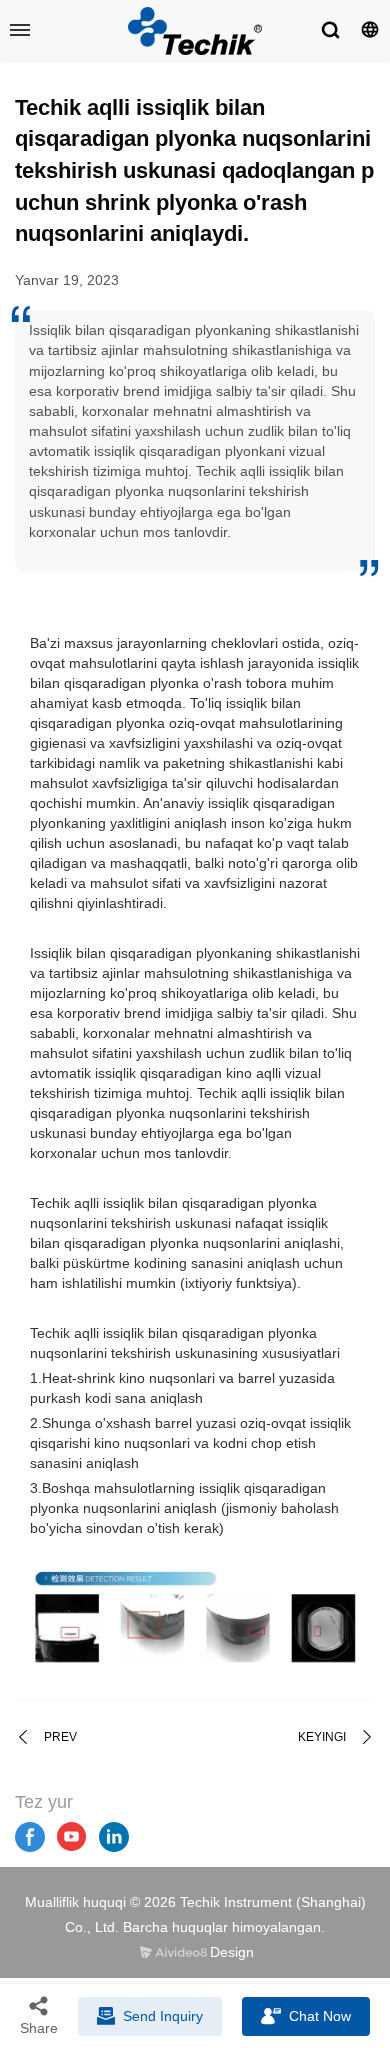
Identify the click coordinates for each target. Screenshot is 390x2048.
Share (39, 2028)
